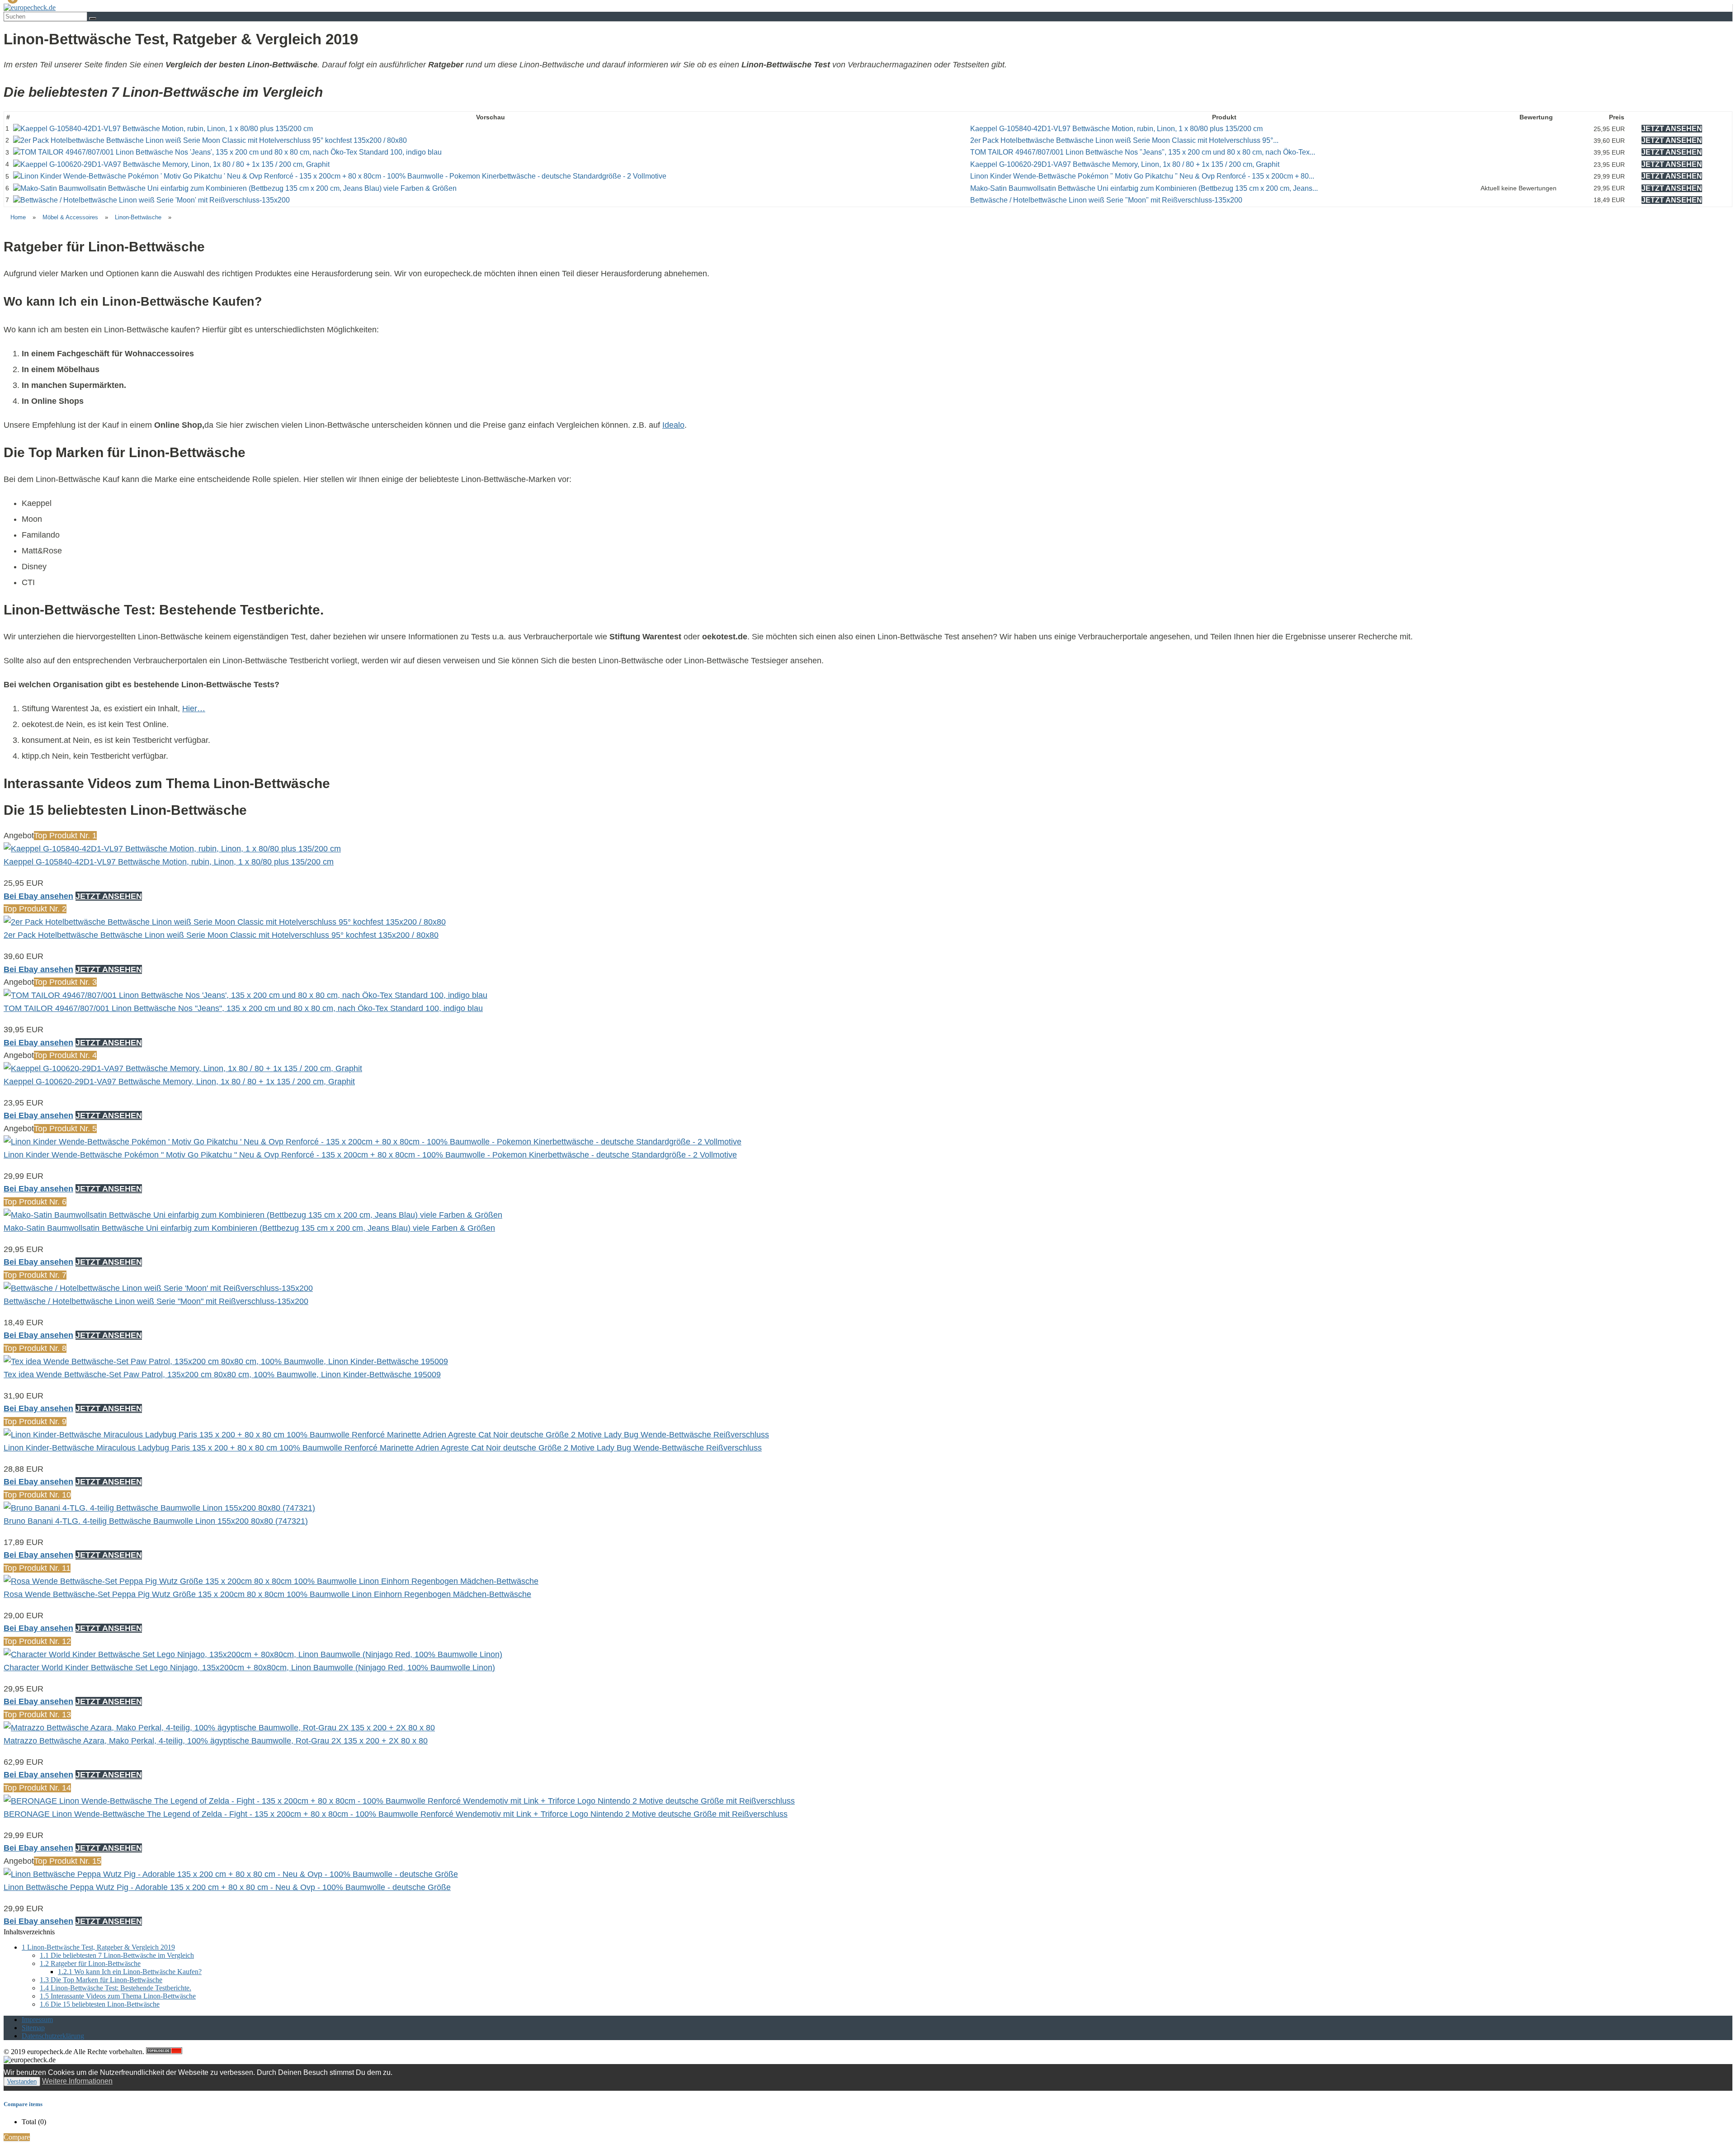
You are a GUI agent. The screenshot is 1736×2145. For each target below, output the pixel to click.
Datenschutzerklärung (53, 2036)
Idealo (673, 425)
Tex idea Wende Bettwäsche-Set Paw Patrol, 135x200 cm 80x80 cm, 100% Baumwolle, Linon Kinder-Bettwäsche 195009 (222, 1375)
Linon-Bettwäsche (138, 217)
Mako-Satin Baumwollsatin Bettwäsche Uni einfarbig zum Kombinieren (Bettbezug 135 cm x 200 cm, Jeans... (1144, 188)
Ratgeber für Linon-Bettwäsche (90, 1963)
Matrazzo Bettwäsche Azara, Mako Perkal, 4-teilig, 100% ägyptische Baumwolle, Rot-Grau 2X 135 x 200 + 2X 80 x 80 (216, 1741)
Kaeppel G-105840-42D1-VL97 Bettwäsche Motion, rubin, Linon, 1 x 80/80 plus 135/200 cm (1116, 129)
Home (18, 217)
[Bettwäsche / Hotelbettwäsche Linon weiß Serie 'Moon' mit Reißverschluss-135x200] (151, 200)
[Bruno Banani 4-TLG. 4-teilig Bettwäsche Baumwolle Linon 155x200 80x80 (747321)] (159, 1508)
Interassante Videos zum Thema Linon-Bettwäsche (118, 1996)
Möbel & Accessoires (70, 217)
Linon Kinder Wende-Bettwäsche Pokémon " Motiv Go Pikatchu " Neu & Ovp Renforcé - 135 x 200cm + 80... (1142, 176)
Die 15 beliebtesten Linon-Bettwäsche (100, 2004)
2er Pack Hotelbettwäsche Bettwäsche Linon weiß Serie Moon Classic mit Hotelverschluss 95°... (1124, 140)
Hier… (194, 709)
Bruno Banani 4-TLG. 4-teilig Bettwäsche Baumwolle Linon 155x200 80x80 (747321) (156, 1521)
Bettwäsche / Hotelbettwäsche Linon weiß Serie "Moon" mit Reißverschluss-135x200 (1106, 200)
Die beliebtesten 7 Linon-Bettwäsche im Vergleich (117, 1955)
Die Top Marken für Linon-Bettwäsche (101, 1980)
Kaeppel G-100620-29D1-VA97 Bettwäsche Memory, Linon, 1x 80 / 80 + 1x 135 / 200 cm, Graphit (1125, 164)
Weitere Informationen (77, 2081)
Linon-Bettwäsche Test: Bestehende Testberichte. (116, 1988)
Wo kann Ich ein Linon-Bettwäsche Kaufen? (130, 1972)
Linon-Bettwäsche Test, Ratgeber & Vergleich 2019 (98, 1947)
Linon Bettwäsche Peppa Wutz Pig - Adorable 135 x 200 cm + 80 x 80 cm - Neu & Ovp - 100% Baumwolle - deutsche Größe (227, 1887)
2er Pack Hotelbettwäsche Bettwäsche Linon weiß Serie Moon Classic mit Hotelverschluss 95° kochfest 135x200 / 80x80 (221, 935)
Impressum (37, 2020)
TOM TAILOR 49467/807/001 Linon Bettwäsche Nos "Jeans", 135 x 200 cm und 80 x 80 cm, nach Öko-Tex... (1143, 152)
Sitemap (33, 2028)
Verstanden (22, 2081)
